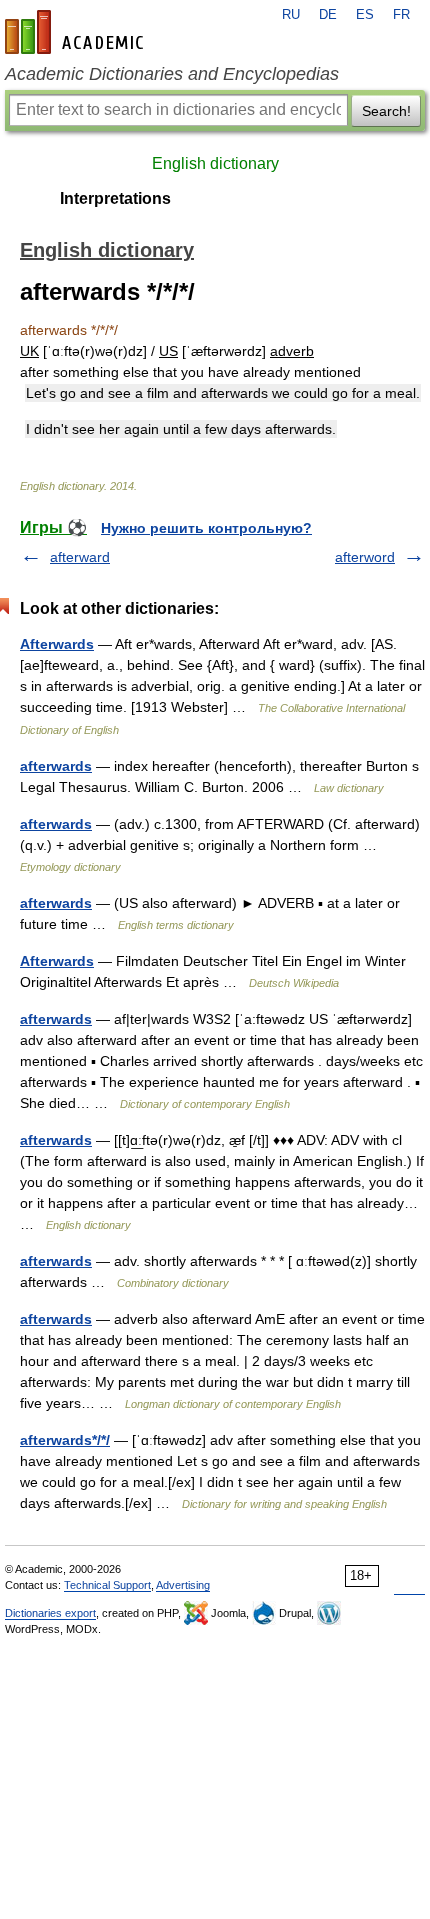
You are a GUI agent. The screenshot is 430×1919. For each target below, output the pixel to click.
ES (365, 15)
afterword (365, 557)
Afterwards (57, 644)
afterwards (56, 766)
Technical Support (107, 1585)
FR (401, 15)
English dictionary (215, 163)
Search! (386, 111)
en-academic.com (77, 32)
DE (328, 15)
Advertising (183, 1585)
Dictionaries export (50, 1613)
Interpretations (115, 198)
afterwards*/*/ (65, 1440)
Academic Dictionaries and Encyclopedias (172, 74)
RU (291, 15)
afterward (80, 557)
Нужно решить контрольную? (206, 528)
